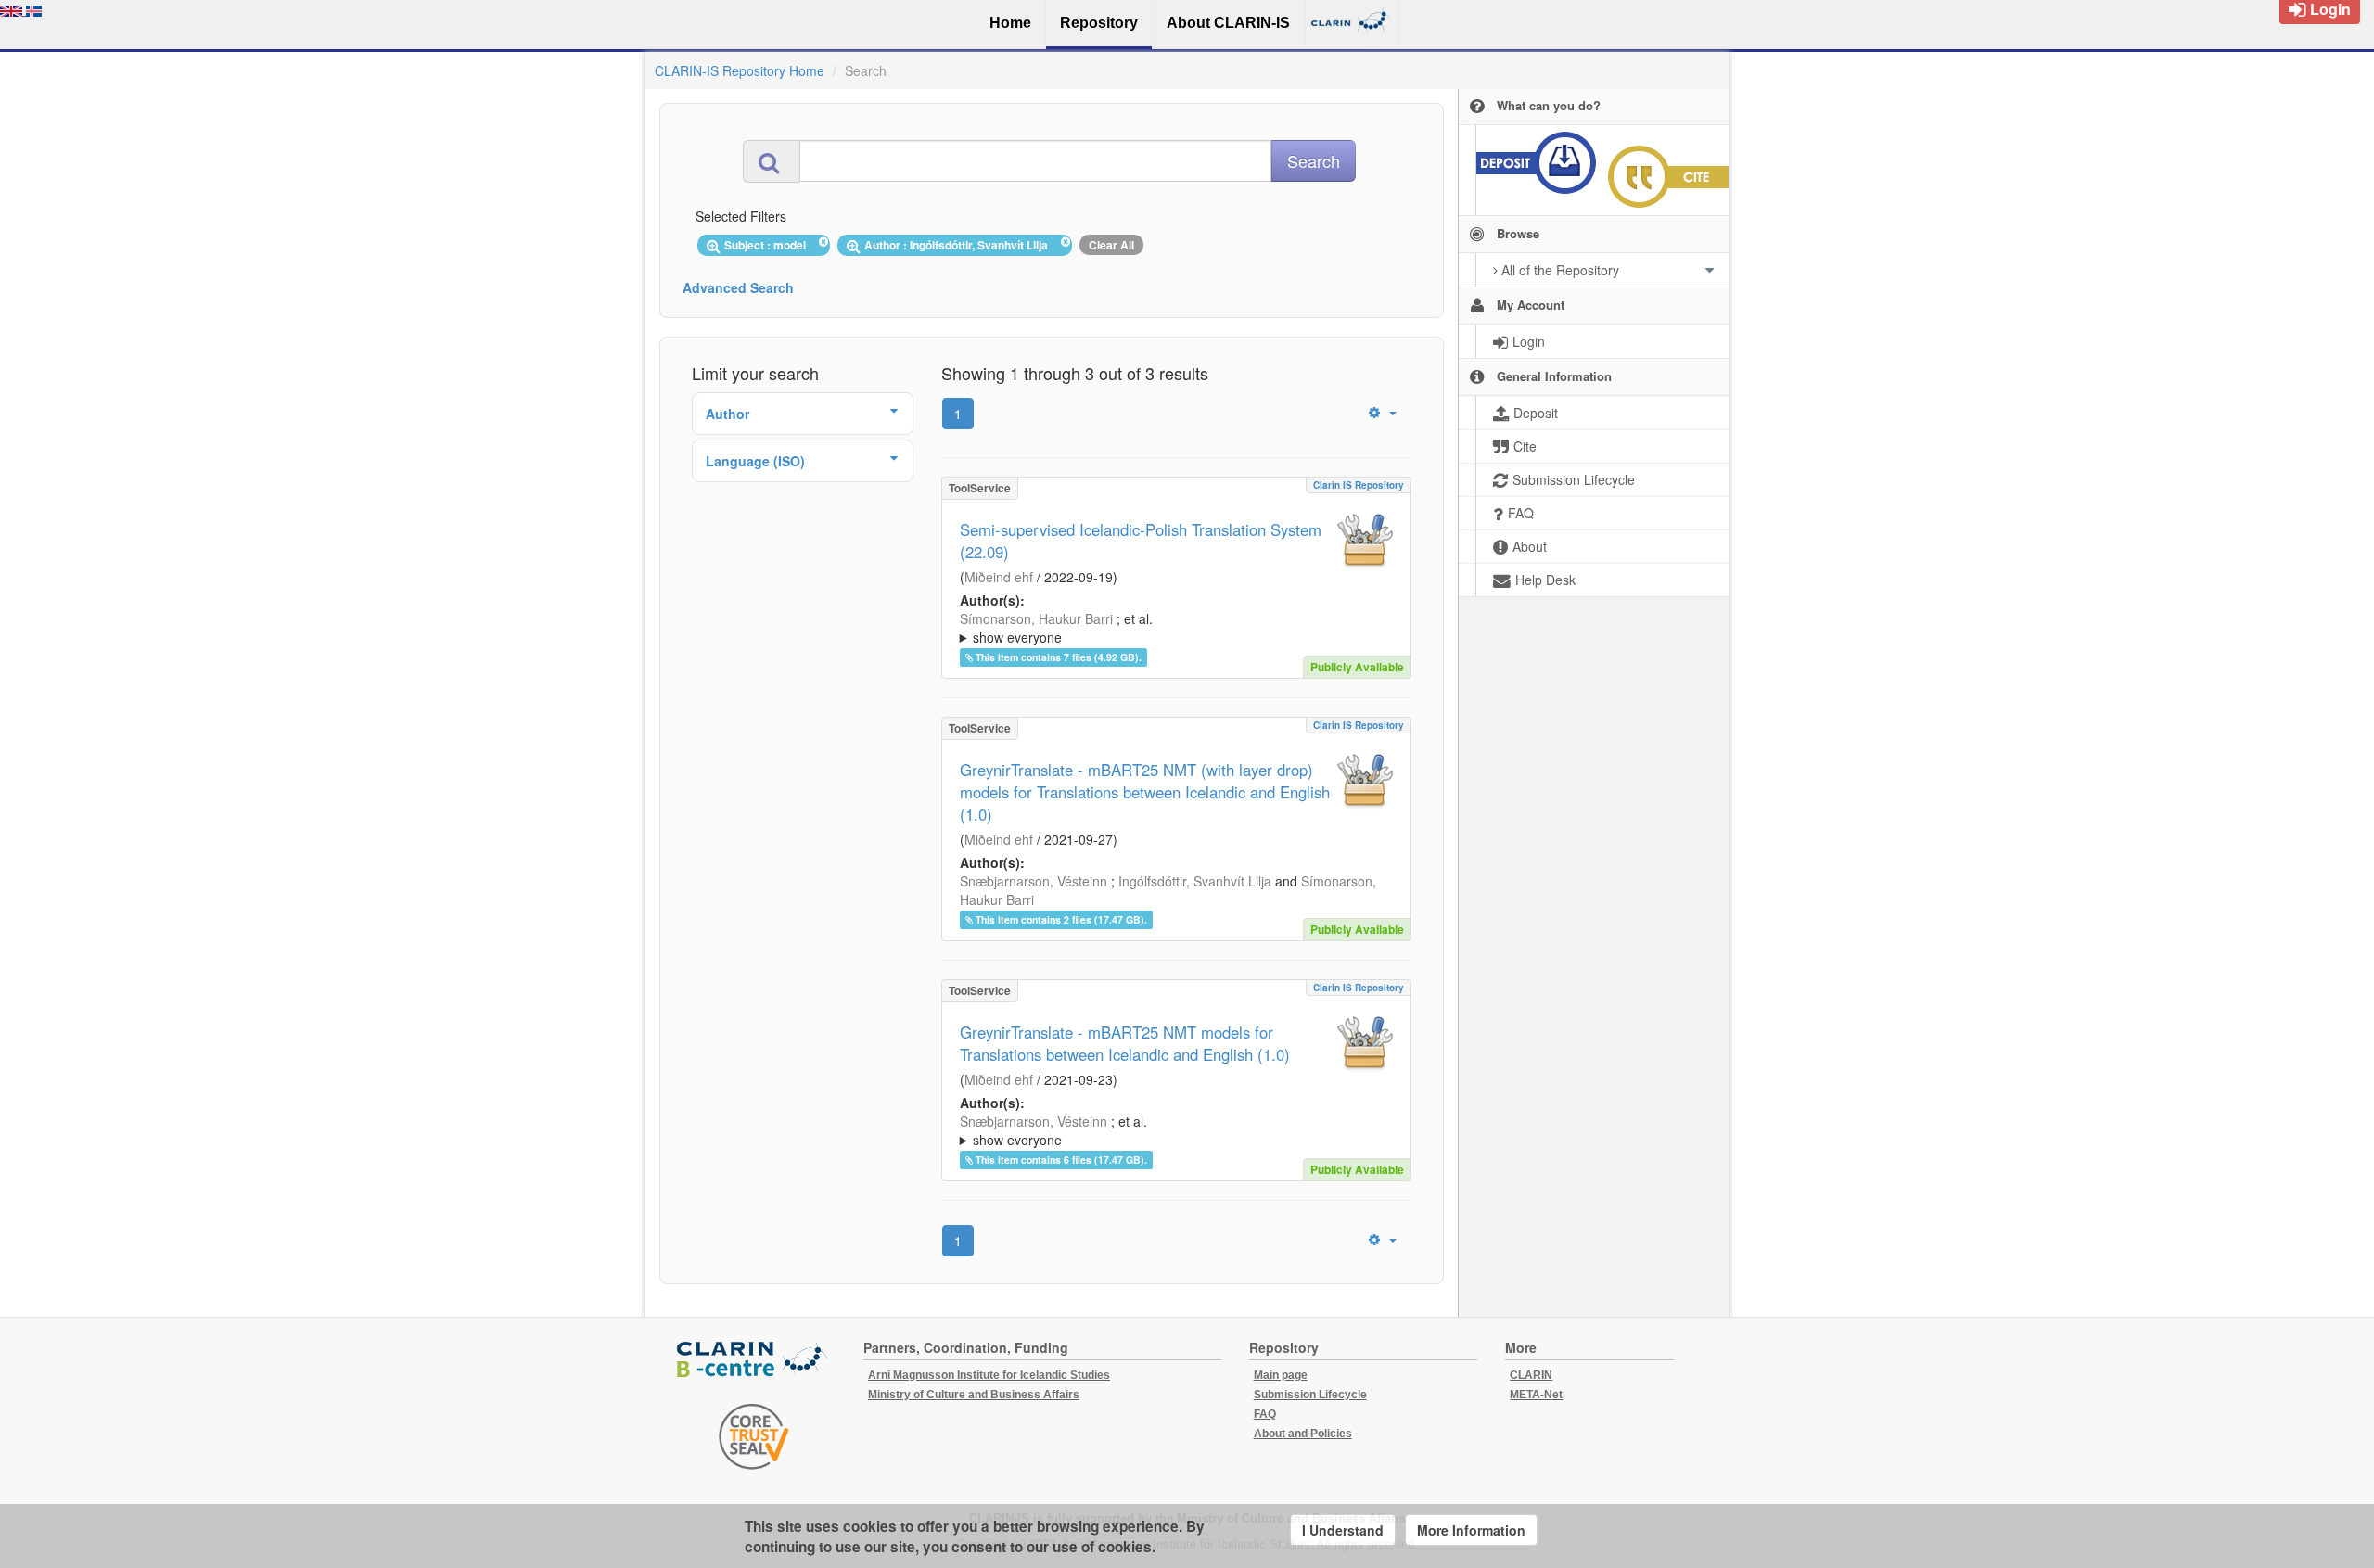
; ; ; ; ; (1165, 628)
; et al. (1056, 628)
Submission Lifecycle (1310, 1395)
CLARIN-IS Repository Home (740, 70)
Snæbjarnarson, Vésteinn (1034, 881)
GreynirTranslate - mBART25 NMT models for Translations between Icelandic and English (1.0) (1125, 1043)
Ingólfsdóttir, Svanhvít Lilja (1195, 881)
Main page (1281, 1375)
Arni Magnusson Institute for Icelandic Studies (989, 1375)
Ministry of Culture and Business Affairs (974, 1395)
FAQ (1265, 1414)
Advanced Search (738, 287)
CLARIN (1531, 1375)
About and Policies (1303, 1434)
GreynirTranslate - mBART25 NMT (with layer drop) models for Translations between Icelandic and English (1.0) (1145, 792)
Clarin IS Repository (1359, 485)
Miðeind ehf (999, 577)
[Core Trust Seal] (754, 1436)
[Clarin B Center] (754, 1361)
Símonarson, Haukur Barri (1036, 618)
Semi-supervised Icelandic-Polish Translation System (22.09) (1141, 541)
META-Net (1536, 1395)
